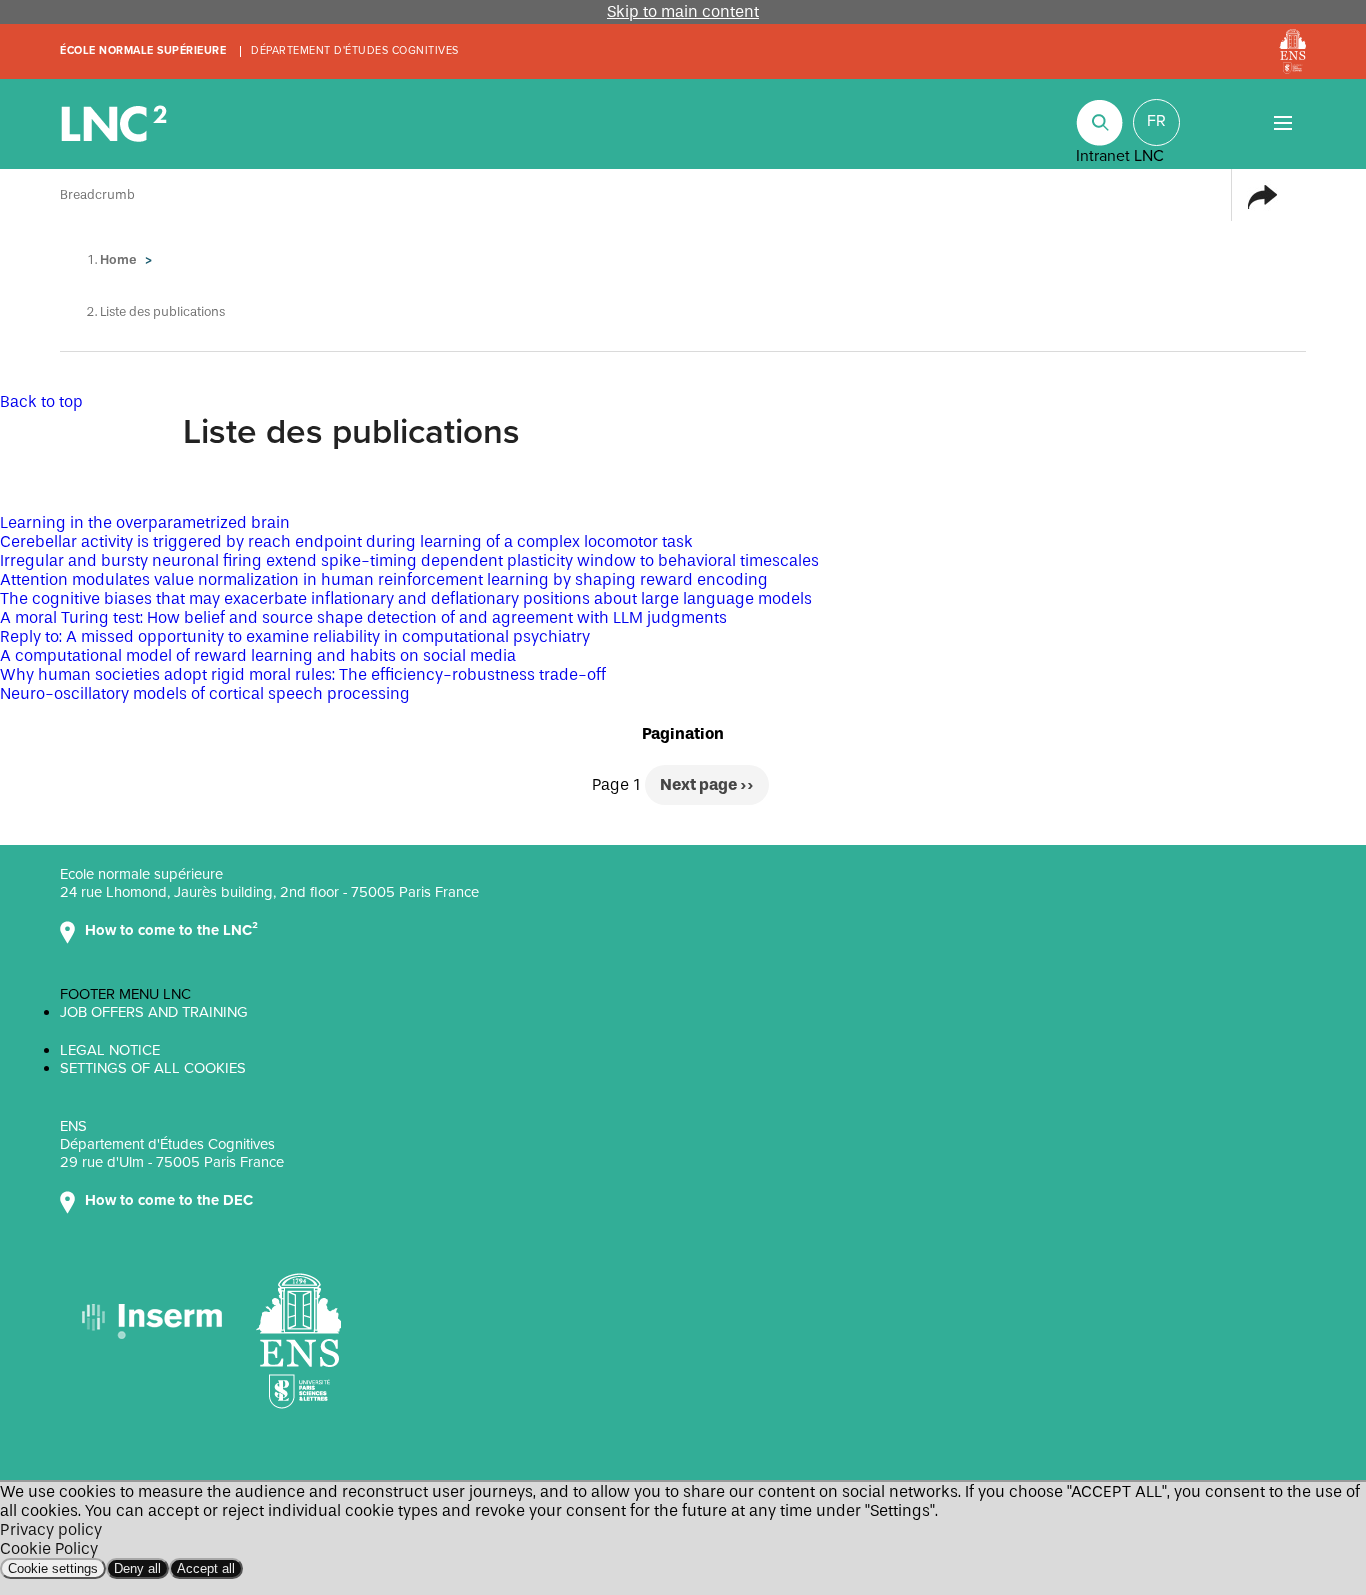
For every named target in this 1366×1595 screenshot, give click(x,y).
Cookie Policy (49, 1548)
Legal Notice (110, 1050)
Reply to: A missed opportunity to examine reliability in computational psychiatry (295, 636)
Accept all (206, 1568)
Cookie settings (53, 1568)
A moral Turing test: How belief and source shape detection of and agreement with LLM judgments (363, 617)
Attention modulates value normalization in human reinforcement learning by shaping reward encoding (384, 579)
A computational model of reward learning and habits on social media (258, 655)
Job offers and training (154, 1012)
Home (118, 259)
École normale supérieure (143, 50)
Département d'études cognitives (355, 50)
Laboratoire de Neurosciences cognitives (116, 124)
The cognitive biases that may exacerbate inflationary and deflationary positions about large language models (406, 598)
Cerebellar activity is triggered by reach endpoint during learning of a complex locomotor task (346, 541)
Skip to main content (683, 11)
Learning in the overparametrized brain (145, 522)
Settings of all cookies (153, 1068)
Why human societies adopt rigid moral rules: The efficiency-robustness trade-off (303, 674)
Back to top (41, 401)
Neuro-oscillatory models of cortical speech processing (205, 693)
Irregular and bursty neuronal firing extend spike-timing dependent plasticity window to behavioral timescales (409, 560)
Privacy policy (51, 1529)
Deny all (137, 1568)
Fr (1156, 121)
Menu (1282, 122)
